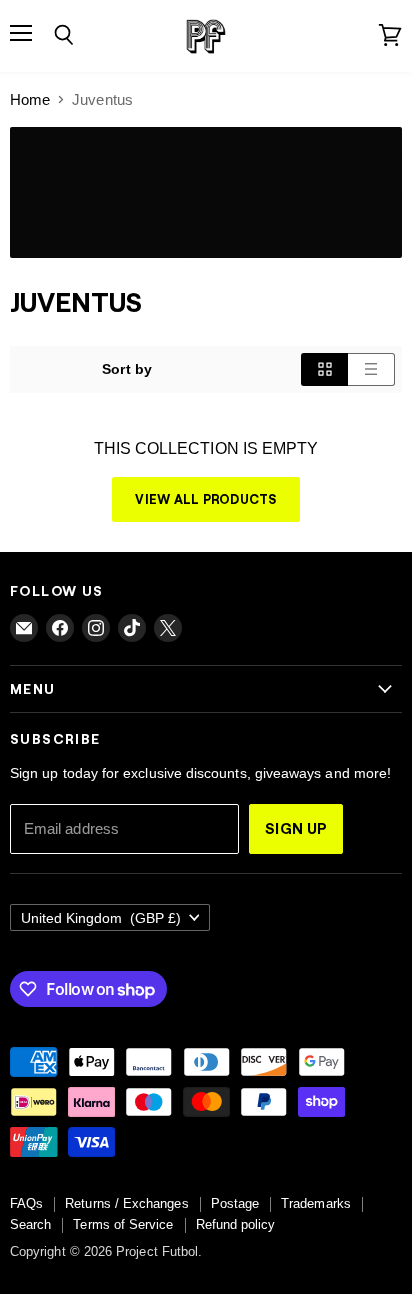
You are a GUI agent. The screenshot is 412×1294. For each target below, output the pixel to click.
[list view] (371, 369)
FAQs (26, 1203)
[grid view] (324, 369)
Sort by (127, 369)
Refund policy (236, 1224)
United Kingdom (101, 918)
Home (30, 99)
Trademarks (316, 1203)
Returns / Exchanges (126, 1203)
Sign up (296, 828)
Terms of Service (123, 1224)
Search (30, 1224)
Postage (235, 1203)
